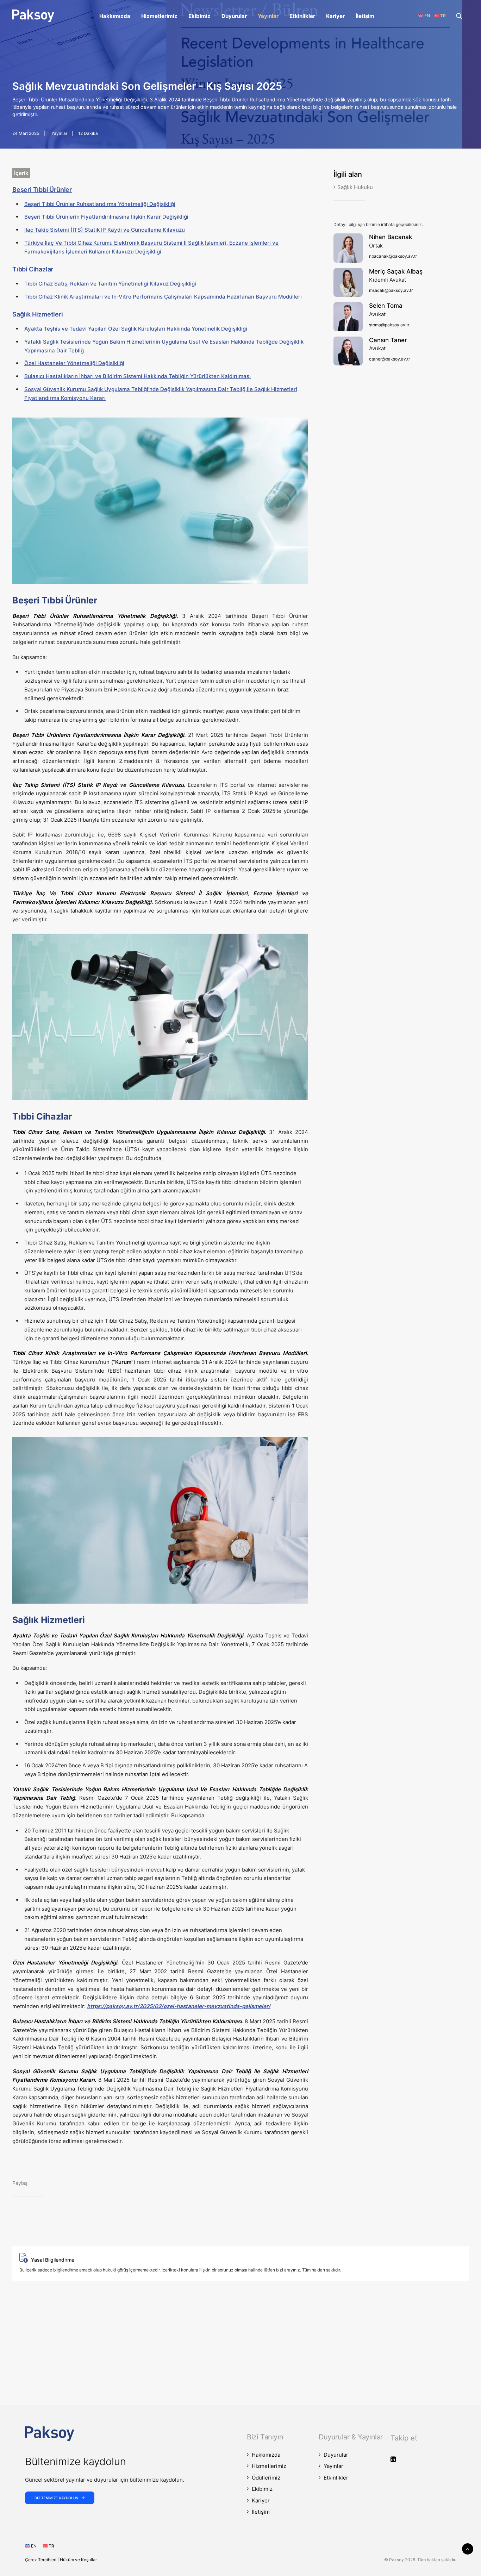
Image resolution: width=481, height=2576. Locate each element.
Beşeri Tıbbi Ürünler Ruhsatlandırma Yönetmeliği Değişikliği (100, 204)
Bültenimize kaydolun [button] (56, 2498)
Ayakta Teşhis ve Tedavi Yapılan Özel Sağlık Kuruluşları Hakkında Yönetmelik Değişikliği (136, 329)
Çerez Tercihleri (41, 2560)
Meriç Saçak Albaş (396, 271)
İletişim (365, 16)
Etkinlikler (302, 16)
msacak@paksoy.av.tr (391, 290)
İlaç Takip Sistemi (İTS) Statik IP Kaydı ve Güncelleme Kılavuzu (105, 230)
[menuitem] (115, 16)
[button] (462, 16)
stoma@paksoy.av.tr (389, 325)
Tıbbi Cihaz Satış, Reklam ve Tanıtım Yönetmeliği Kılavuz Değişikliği (110, 284)
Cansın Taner (388, 340)
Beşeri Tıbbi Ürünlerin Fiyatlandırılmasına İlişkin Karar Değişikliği (106, 217)
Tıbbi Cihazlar (33, 269)
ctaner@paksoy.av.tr (389, 359)
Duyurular (234, 16)
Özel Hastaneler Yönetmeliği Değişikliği (74, 363)
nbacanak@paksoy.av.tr (393, 256)
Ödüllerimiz (266, 2478)
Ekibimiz (199, 16)
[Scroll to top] (468, 2548)
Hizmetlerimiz (159, 16)
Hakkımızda (115, 16)
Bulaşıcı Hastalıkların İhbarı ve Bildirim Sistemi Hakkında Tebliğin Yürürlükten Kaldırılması (138, 376)
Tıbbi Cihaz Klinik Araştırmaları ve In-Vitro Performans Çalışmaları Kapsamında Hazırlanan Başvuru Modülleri (163, 297)
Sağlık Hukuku (355, 187)
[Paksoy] (33, 16)
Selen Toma (386, 306)
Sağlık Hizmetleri (38, 314)
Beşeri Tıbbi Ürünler (42, 190)
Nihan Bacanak (391, 237)
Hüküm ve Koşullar (78, 2560)
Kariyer (335, 16)
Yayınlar (268, 16)
